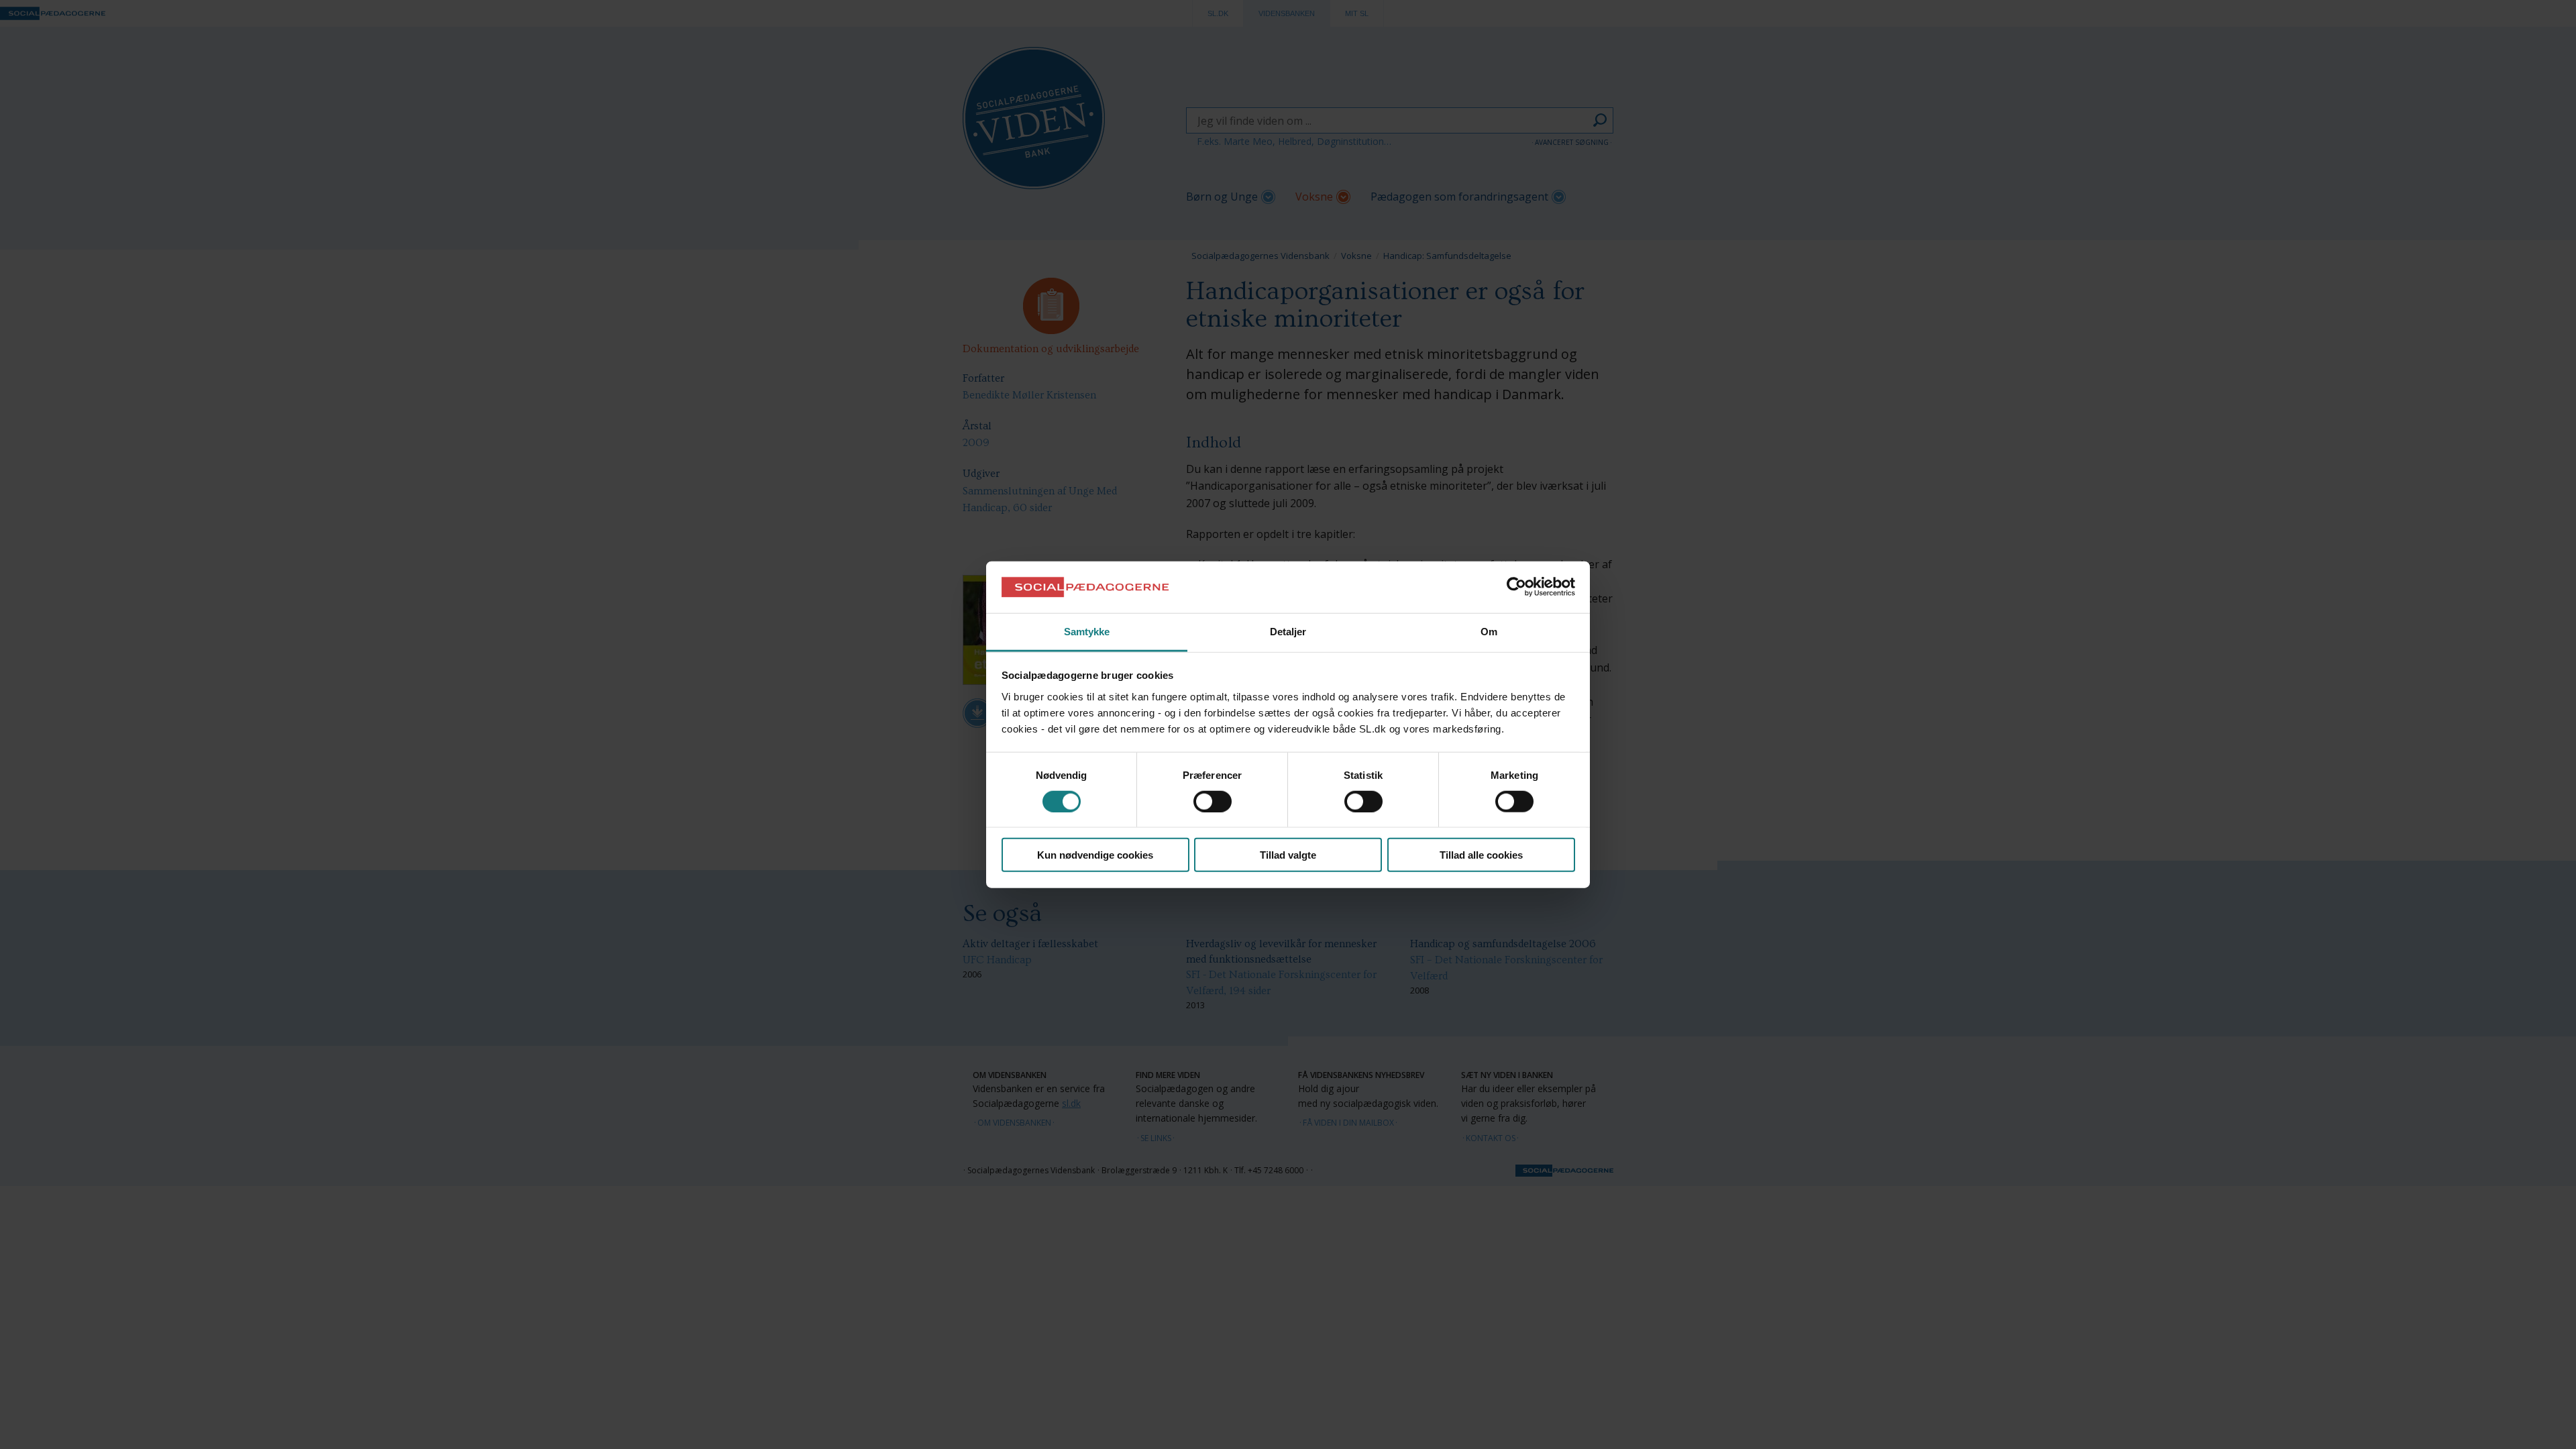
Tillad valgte (1288, 855)
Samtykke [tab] (1087, 632)
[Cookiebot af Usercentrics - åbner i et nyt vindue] (1516, 587)
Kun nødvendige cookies (1095, 855)
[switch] (1213, 801)
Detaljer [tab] (1288, 632)
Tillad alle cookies (1481, 855)
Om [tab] (1489, 632)
